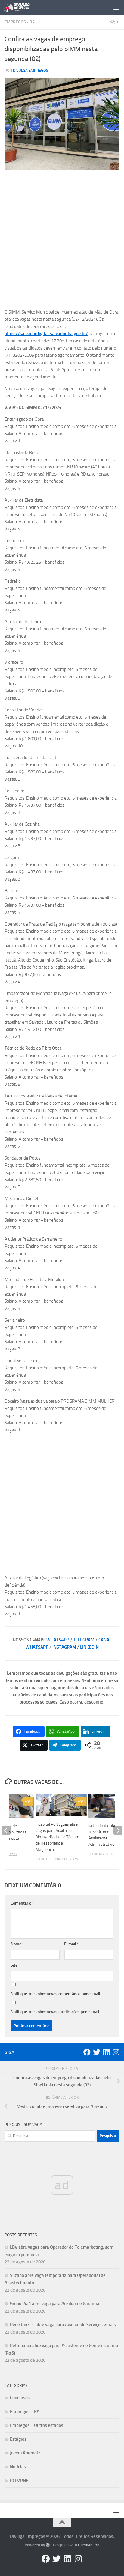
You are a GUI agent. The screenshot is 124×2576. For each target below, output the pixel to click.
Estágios (18, 2439)
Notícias (18, 2467)
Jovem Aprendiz (25, 2453)
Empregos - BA (20, 22)
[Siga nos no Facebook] (87, 2052)
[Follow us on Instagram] (116, 2052)
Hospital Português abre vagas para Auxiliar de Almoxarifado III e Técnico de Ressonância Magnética (57, 1837)
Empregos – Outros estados (37, 2425)
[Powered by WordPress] (48, 2545)
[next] (118, 1830)
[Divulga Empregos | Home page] (21, 8)
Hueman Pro (89, 2545)
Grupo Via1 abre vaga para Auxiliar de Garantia (55, 2304)
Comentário (22, 1903)
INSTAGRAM (64, 1647)
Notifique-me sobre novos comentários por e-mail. (56, 1994)
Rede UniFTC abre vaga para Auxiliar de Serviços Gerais (63, 2325)
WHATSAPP (58, 1640)
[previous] (6, 1830)
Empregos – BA (25, 2412)
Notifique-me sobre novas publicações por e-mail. (55, 2012)
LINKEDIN (89, 1647)
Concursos (20, 2398)
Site (14, 1965)
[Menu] (116, 8)
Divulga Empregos (31, 70)
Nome (17, 1944)
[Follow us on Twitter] (97, 2052)
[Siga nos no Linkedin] (106, 2052)
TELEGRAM (84, 1640)
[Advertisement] (62, 239)
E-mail (71, 1944)
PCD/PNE (19, 2481)
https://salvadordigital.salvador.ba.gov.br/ (46, 334)
